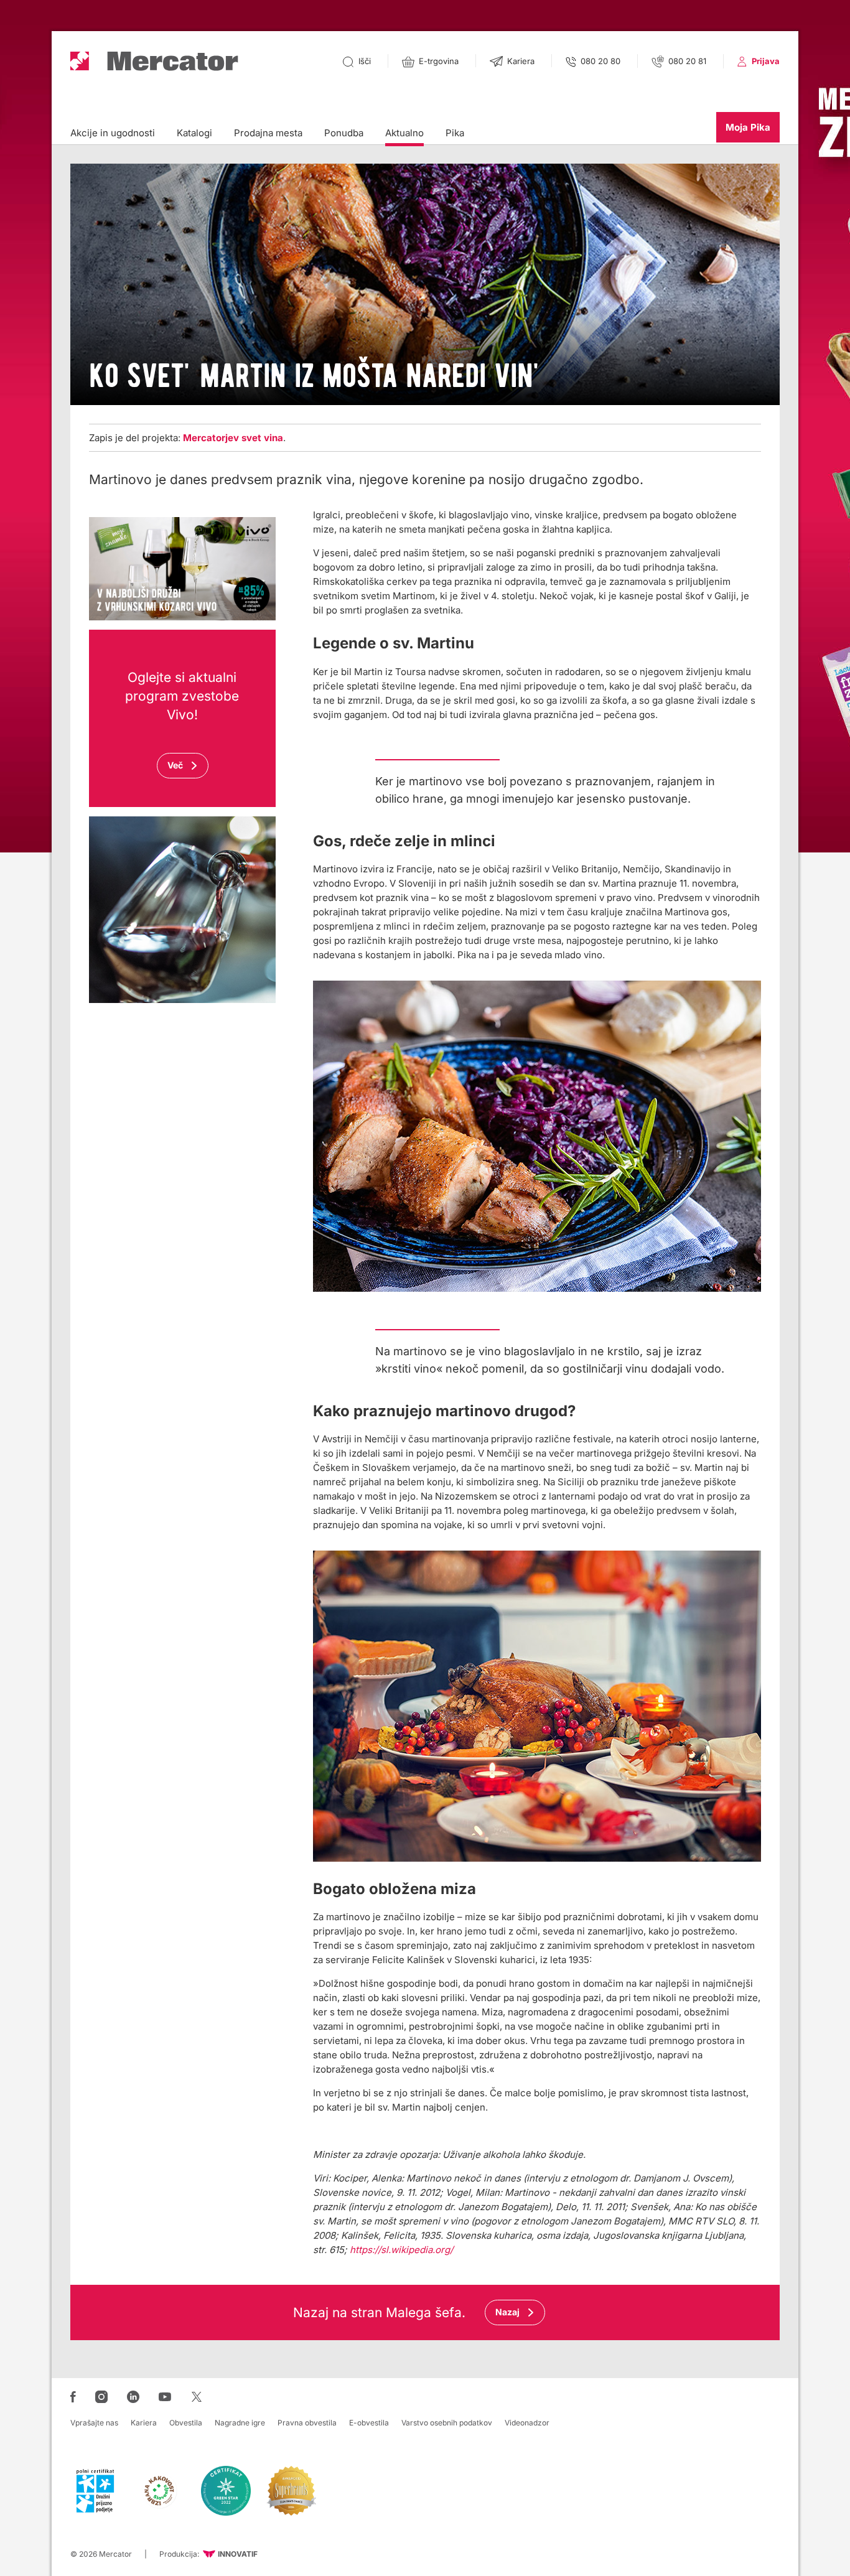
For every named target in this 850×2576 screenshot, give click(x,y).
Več (175, 765)
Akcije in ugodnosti (113, 133)
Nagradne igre (240, 2423)
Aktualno (404, 133)
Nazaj (507, 2312)
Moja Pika (748, 127)
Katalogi (194, 133)
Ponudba (344, 133)
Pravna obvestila (307, 2423)
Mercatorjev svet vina (233, 438)
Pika (455, 133)
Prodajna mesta (268, 133)
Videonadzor (527, 2423)
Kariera (144, 2423)
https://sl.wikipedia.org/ (401, 2250)
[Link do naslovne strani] (154, 61)
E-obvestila (369, 2423)
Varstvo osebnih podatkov (447, 2423)
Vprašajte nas (94, 2423)
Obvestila (186, 2423)
